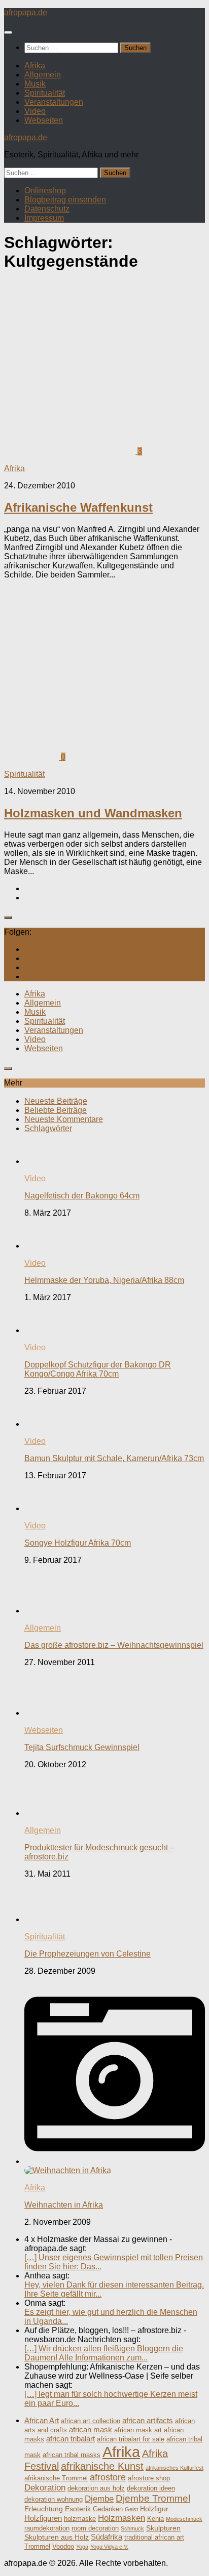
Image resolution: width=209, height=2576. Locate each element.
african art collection (91, 2421)
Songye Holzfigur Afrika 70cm (78, 1543)
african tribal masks (72, 2455)
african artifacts (148, 2420)
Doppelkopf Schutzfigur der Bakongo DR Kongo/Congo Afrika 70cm (98, 1369)
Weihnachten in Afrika (64, 2205)
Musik (35, 84)
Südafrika (107, 2537)
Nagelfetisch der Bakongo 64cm (82, 1196)
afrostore (108, 2477)
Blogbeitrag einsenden (65, 200)
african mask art (138, 2430)
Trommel (37, 2547)
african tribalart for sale (131, 2439)
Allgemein (43, 75)
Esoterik (78, 2509)
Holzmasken (121, 2518)
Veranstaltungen (54, 102)
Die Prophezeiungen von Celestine (88, 1954)
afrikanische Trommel (56, 2478)
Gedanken (108, 2509)
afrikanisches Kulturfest (175, 2468)
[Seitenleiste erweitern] (8, 918)
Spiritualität (45, 93)
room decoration (95, 2528)
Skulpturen (163, 2528)
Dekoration (45, 2488)
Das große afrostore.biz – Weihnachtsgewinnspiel (114, 1645)
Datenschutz (47, 209)
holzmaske (80, 2519)
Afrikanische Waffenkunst (78, 507)
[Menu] (8, 32)
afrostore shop (149, 2478)
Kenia (155, 2519)
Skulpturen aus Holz (57, 2537)
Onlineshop (45, 191)
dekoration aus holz (96, 2488)
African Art (42, 2420)
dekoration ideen (151, 2488)
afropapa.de (26, 12)
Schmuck (132, 2528)
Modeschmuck (184, 2519)
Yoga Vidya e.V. (109, 2547)
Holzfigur (154, 2509)
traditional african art (154, 2538)
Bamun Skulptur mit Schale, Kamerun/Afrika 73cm (114, 1458)
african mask (91, 2429)
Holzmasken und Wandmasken (93, 813)
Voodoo (63, 2547)
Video (35, 111)
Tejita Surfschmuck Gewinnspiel (82, 1747)
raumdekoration (47, 2528)
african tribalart (71, 2439)
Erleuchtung (44, 2509)
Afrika (35, 66)
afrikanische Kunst (102, 2466)
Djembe (99, 2499)
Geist (131, 2509)
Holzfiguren (43, 2518)
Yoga (82, 2547)
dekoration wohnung (54, 2500)
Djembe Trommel (153, 2498)
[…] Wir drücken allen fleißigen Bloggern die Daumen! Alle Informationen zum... (104, 2353)
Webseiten (44, 120)
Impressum (44, 218)
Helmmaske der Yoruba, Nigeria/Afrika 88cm (104, 1280)
